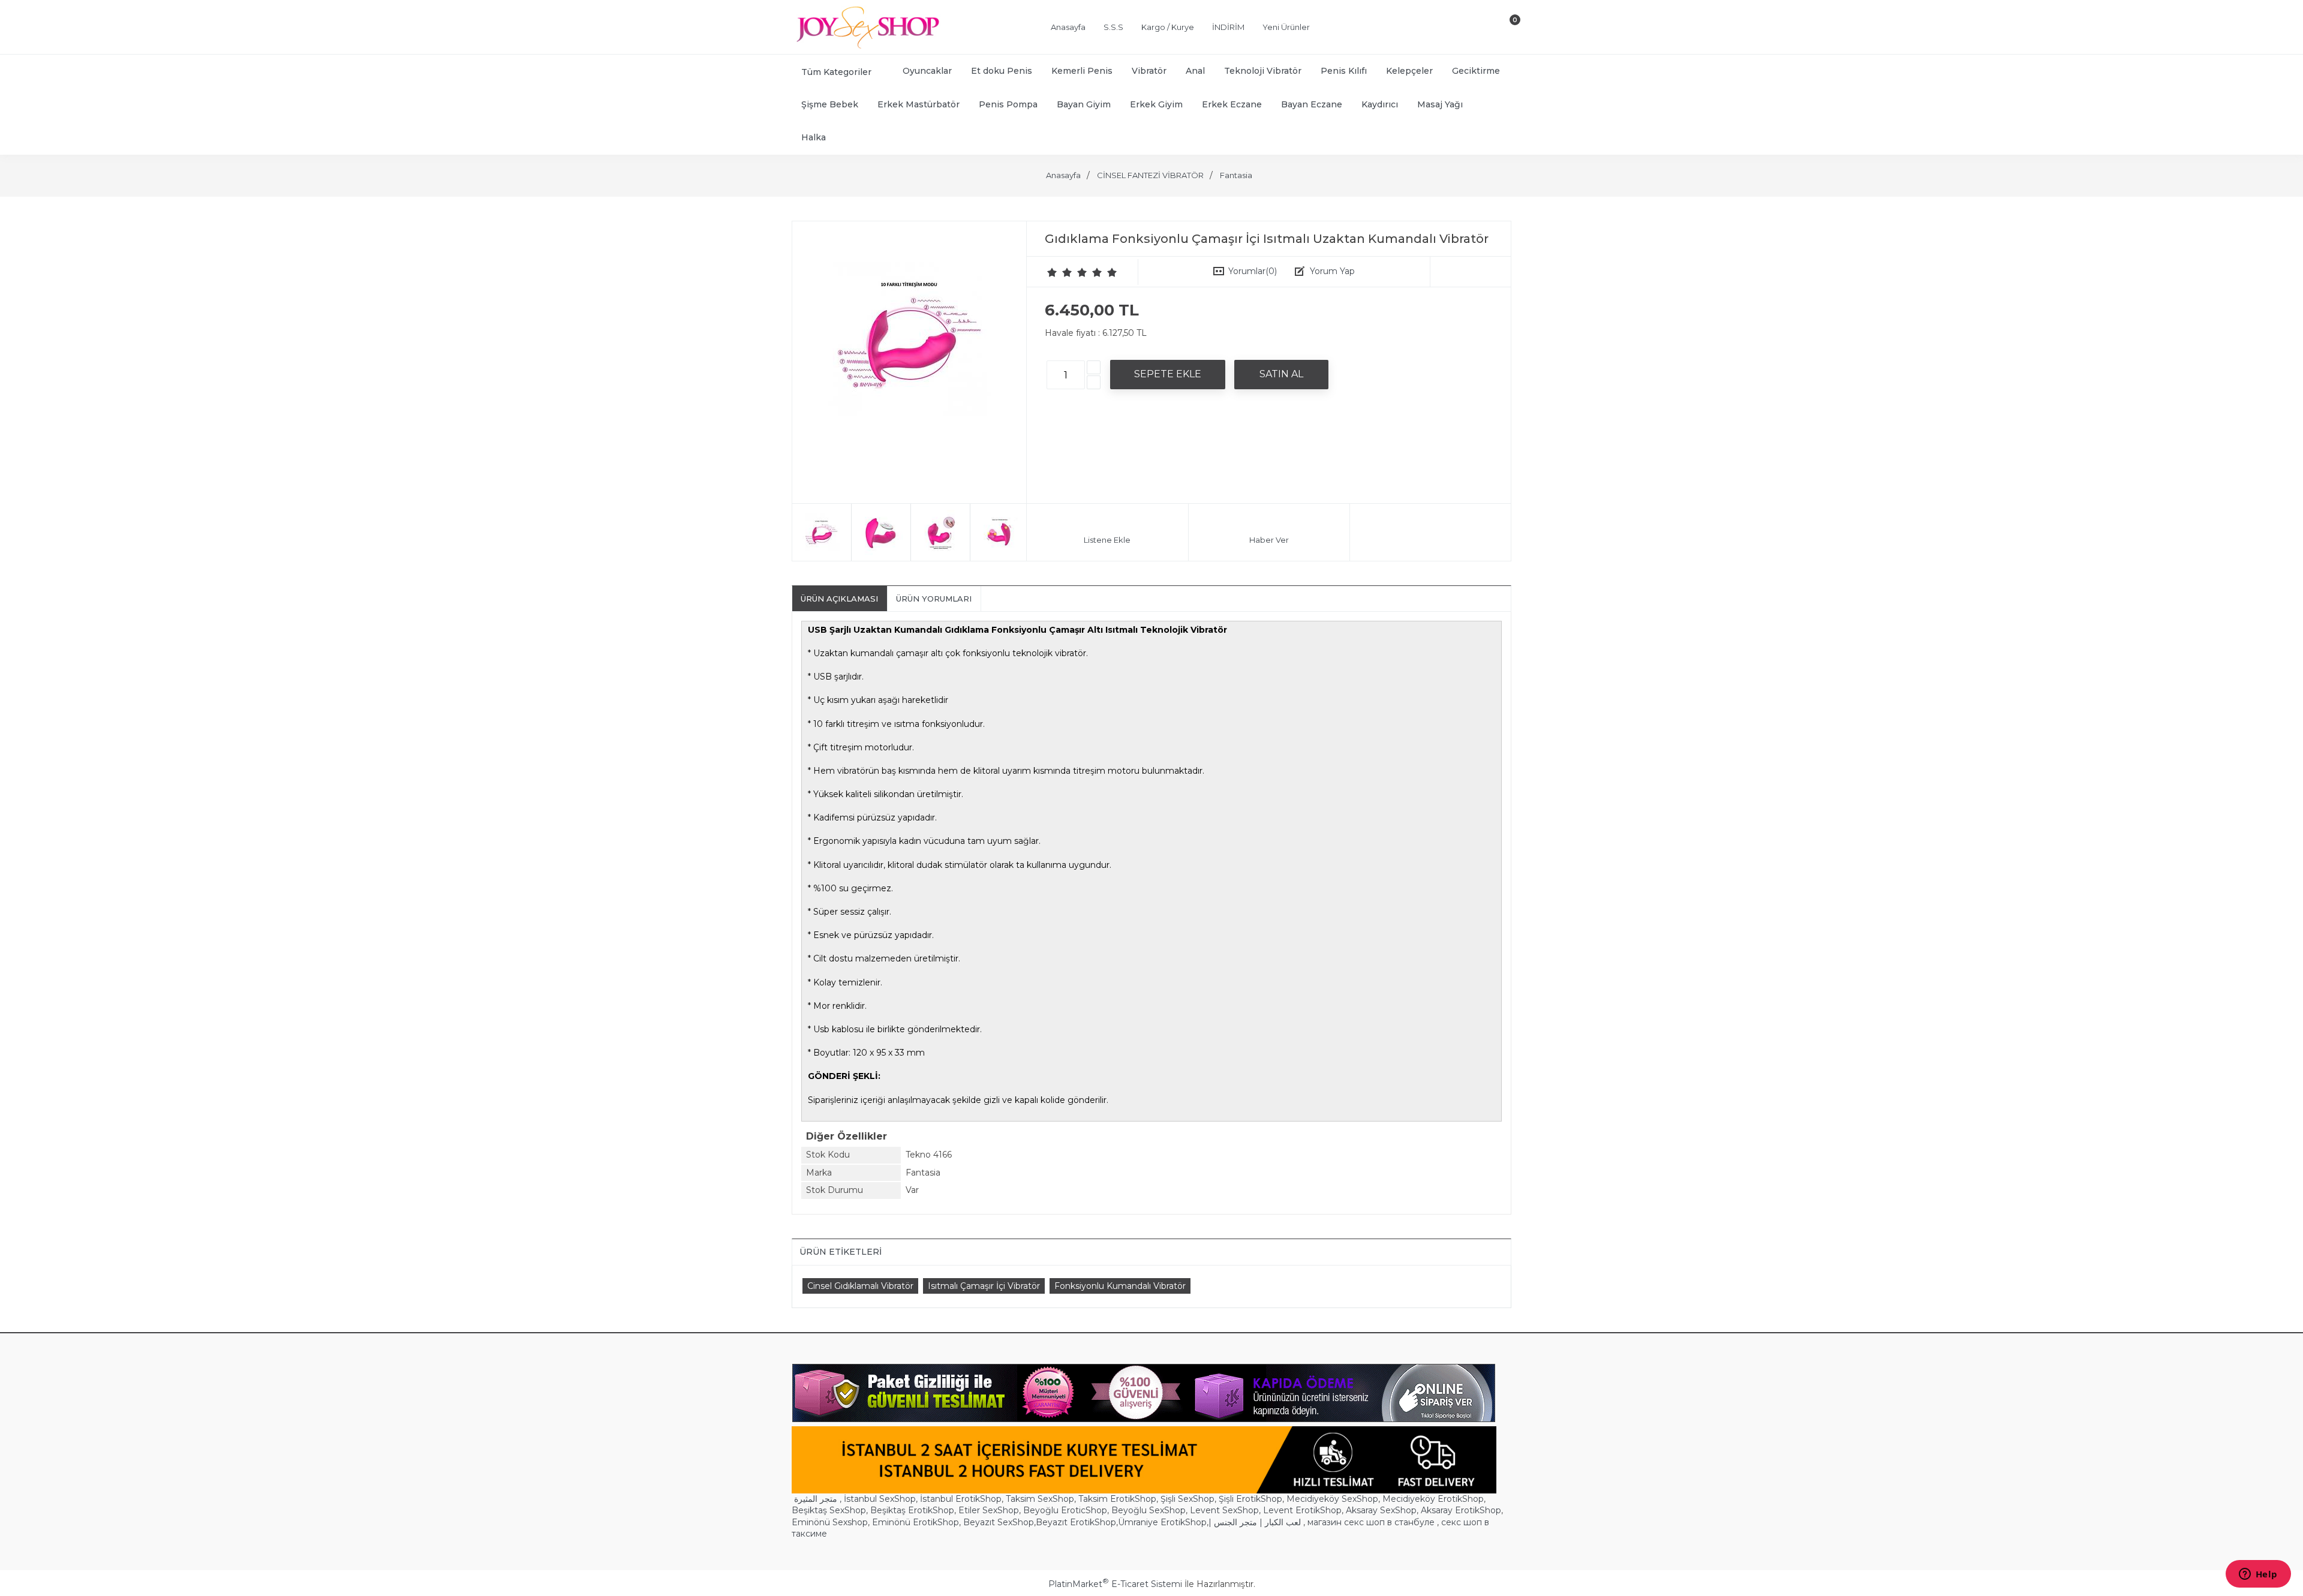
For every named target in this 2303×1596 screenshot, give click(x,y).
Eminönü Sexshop (830, 1522)
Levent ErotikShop (1302, 1510)
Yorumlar (1253, 271)
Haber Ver (1269, 540)
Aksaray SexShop (1381, 1510)
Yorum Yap (1332, 271)
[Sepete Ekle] (1168, 374)
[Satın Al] (1281, 374)
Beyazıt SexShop (999, 1522)
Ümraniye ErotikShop (1162, 1522)
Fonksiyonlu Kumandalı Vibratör (1120, 1286)
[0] (1505, 29)
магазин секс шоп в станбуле (1371, 1522)
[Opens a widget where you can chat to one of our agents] (2258, 1575)
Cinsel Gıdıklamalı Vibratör (860, 1286)
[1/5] (1052, 272)
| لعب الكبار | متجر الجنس (1255, 1522)
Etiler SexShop (989, 1510)
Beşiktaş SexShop (829, 1510)
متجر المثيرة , (818, 1499)
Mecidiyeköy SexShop (1332, 1499)
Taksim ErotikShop (1117, 1499)
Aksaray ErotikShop (1461, 1510)
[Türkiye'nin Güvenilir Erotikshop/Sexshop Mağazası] (867, 46)
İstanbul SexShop (880, 1499)
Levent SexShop (1224, 1510)
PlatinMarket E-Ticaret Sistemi (1115, 1584)
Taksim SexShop (1040, 1499)
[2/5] (1060, 272)
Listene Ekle (1107, 540)
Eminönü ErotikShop (916, 1522)
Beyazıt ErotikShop (1076, 1522)
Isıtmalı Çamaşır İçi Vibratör (984, 1286)
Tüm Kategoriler (836, 72)
